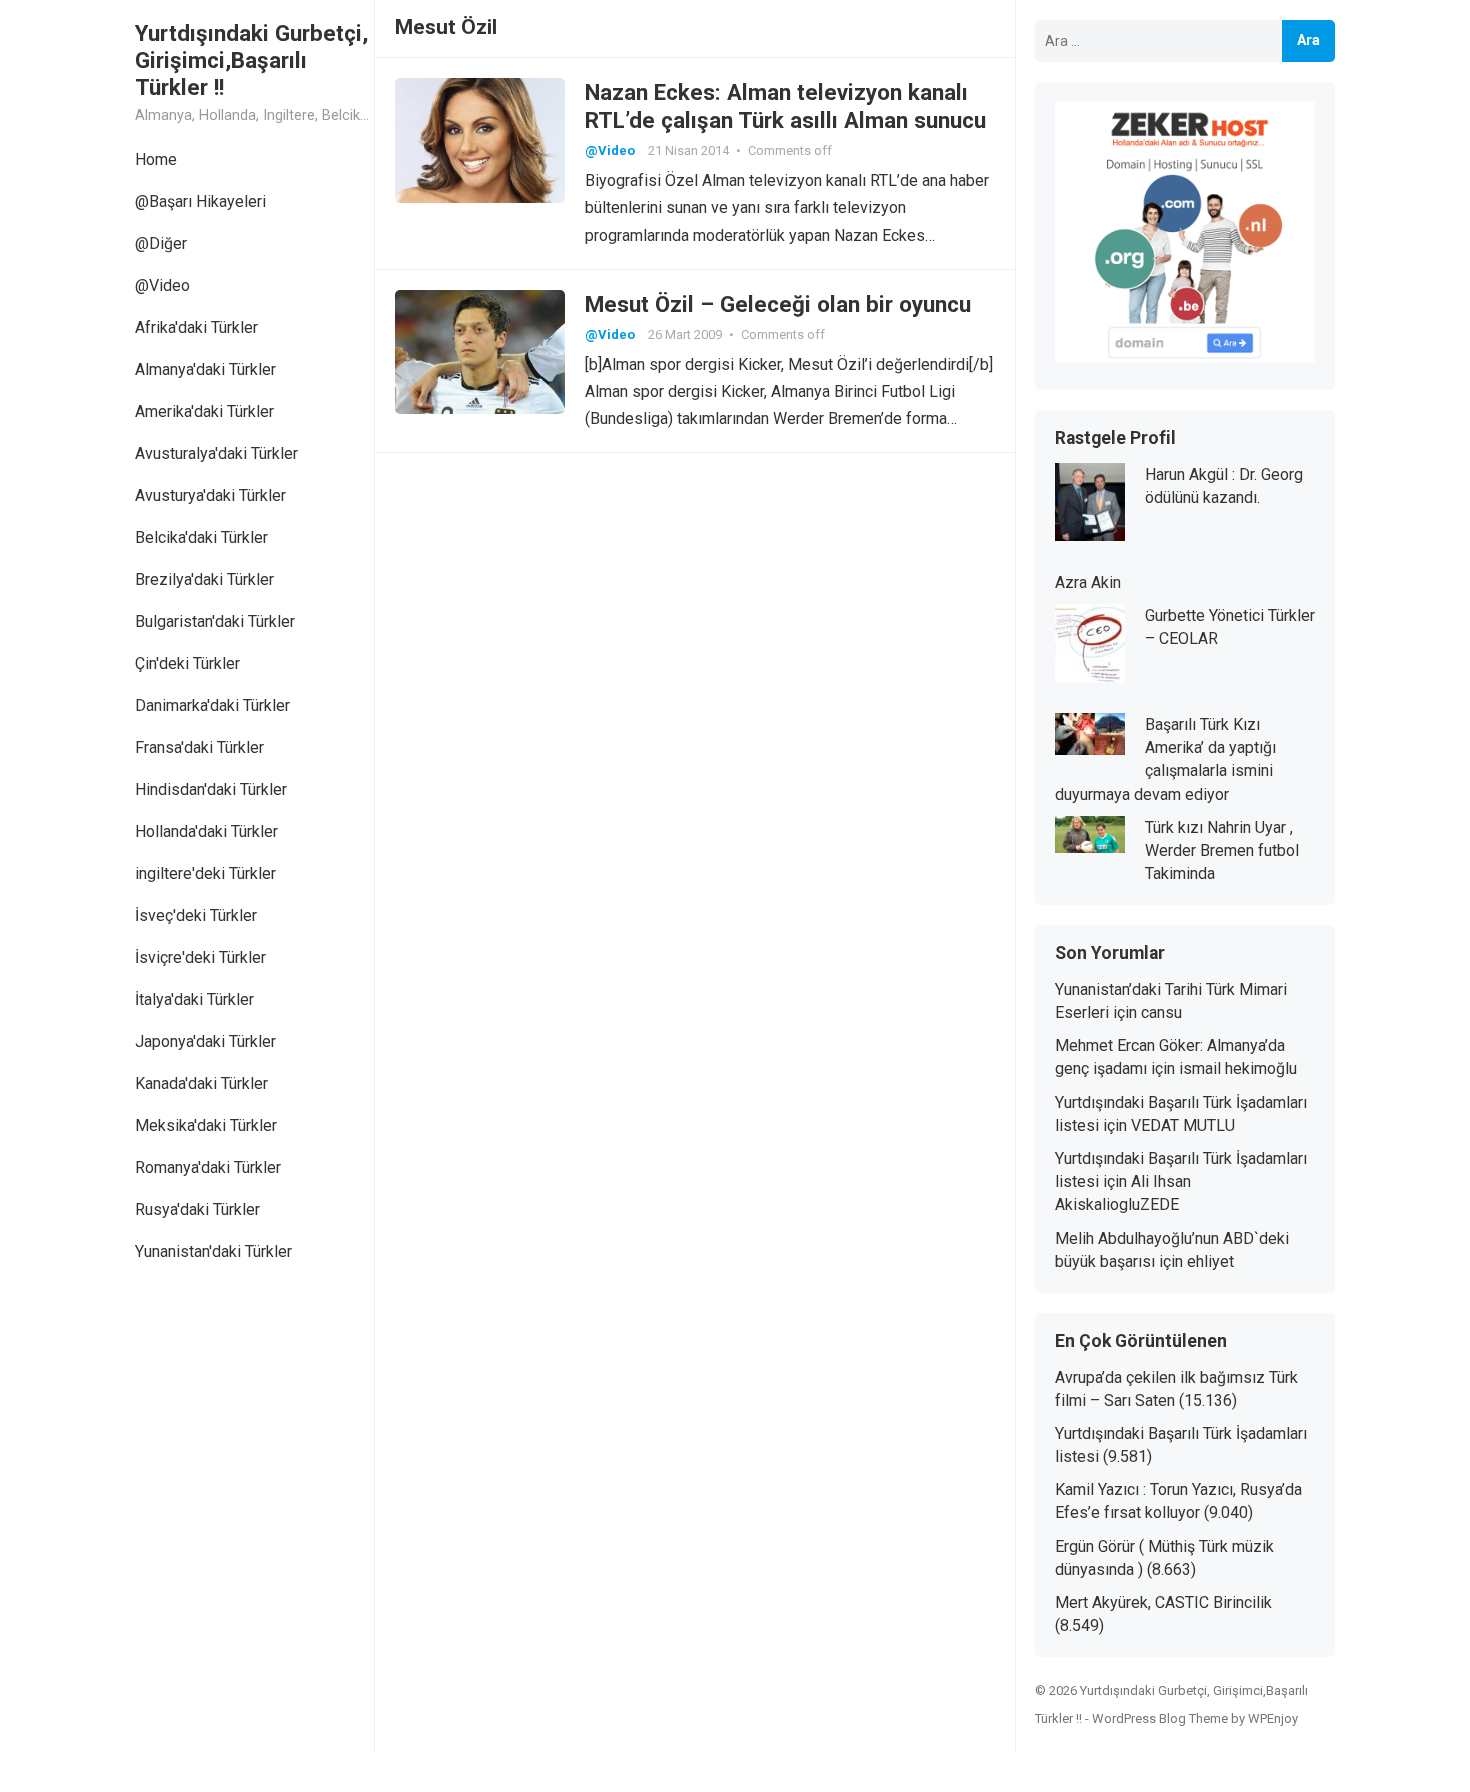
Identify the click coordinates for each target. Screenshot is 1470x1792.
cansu (1161, 1012)
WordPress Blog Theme (1160, 1718)
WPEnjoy (1273, 1718)
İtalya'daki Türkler (194, 999)
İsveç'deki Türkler (196, 915)
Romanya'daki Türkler (208, 1167)
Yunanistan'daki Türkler (213, 1251)
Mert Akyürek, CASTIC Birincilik (1163, 1602)
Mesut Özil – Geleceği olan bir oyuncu (778, 304)
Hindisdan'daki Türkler (211, 789)
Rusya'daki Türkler (197, 1209)
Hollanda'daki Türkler (206, 831)
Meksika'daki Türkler (206, 1125)
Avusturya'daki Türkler (210, 495)
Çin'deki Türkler (187, 663)
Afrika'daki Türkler (196, 327)
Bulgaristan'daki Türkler (215, 621)
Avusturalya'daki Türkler (216, 453)
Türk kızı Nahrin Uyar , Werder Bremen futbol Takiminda (1222, 850)
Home (156, 159)
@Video (162, 285)
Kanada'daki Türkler (201, 1083)
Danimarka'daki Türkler (212, 705)
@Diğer (161, 243)
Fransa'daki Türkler (199, 747)
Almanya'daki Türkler (205, 369)
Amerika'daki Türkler (204, 411)
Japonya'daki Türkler (205, 1041)
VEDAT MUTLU (1183, 1125)
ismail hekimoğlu (1238, 1068)
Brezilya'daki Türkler (204, 579)
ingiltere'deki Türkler (205, 873)
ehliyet (1210, 1261)
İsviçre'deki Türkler (200, 957)
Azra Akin (1088, 582)
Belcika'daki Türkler (201, 537)
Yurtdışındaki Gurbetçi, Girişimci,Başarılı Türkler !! (251, 60)
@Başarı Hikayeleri (200, 201)
